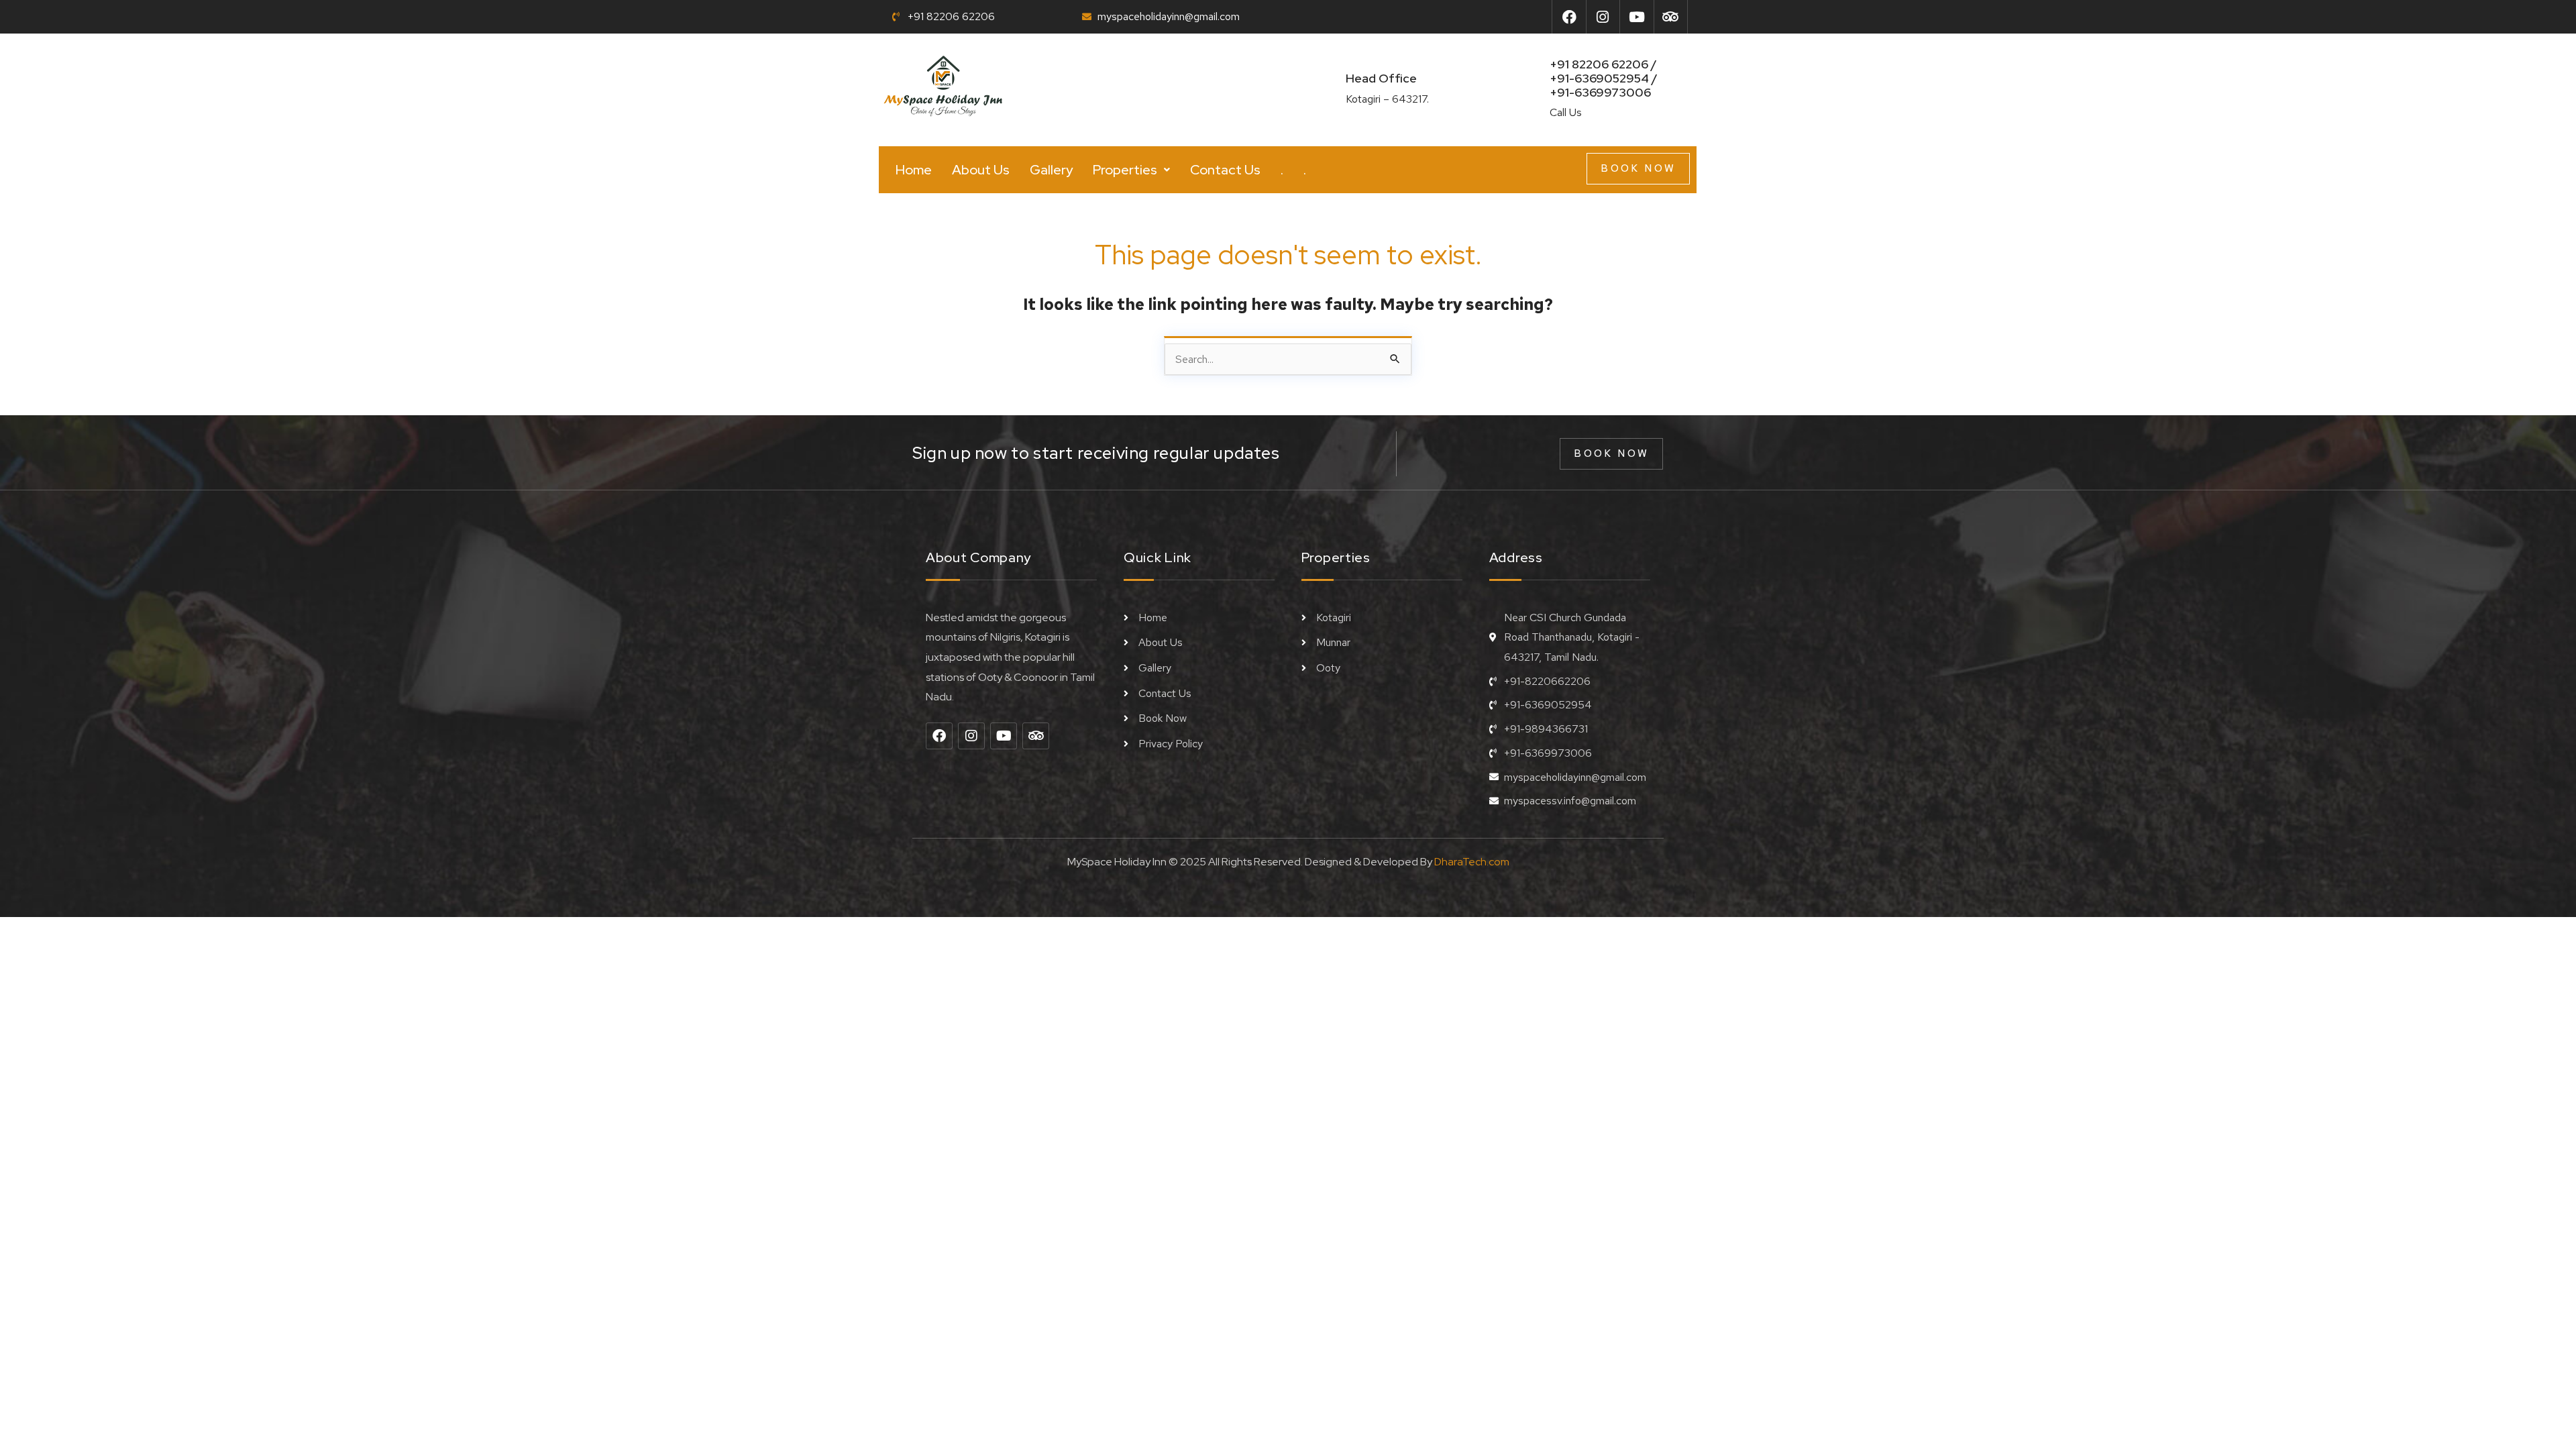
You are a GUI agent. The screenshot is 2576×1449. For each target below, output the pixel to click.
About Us (981, 170)
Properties (1125, 170)
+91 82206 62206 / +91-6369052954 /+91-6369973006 (1604, 78)
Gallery (1051, 170)
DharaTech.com (1472, 862)
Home (914, 170)
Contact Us (1225, 170)
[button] (1131, 170)
